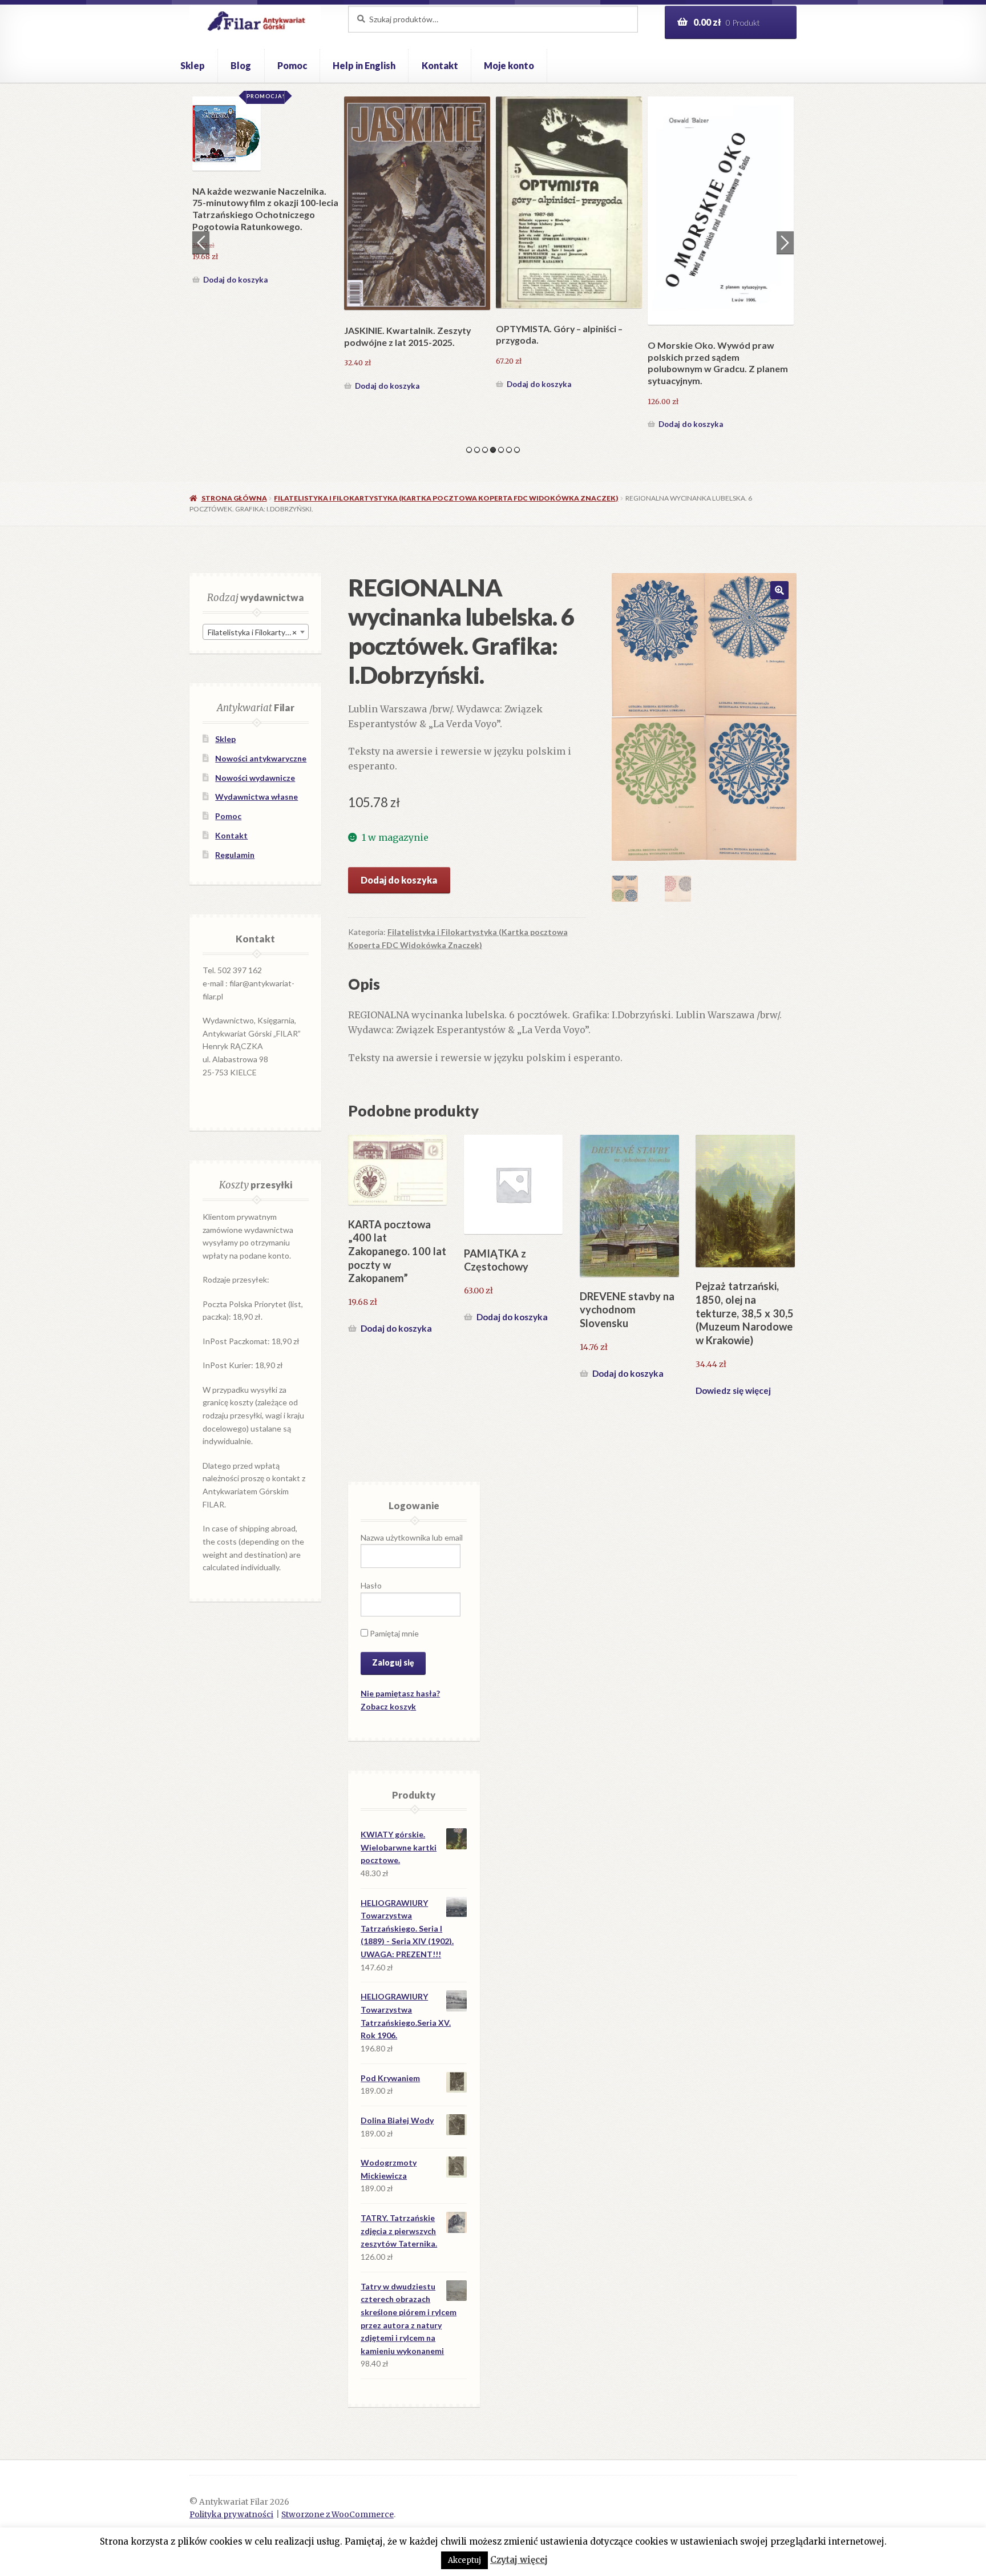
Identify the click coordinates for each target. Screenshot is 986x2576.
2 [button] (477, 450)
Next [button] (785, 243)
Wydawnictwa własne (256, 797)
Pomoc (292, 65)
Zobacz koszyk (388, 1706)
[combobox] (256, 632)
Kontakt (440, 65)
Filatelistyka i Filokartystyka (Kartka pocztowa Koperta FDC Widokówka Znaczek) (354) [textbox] (258, 632)
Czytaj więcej (519, 2560)
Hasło (371, 1585)
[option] (265, 265)
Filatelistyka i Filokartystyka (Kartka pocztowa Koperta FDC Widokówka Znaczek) (446, 498)
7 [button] (517, 450)
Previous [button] (201, 243)
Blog (241, 65)
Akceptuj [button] (464, 2560)
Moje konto (509, 65)
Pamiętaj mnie (393, 1633)
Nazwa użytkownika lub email (412, 1537)
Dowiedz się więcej (733, 1390)
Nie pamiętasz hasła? (400, 1693)
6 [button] (509, 450)
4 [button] (493, 450)
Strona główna (234, 498)
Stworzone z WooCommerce (338, 2515)
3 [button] (485, 450)
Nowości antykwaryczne (261, 758)
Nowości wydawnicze (255, 778)
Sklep (193, 65)
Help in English (364, 65)
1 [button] (469, 450)
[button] (779, 590)
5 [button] (501, 450)
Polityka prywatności (231, 2515)
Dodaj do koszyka (235, 424)
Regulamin (235, 855)
